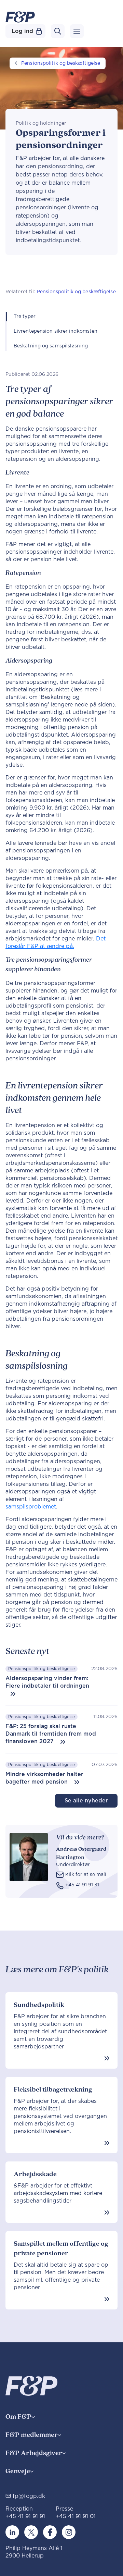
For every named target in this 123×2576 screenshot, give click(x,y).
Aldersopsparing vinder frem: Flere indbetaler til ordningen (47, 1682)
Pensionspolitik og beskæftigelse (61, 63)
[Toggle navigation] (77, 31)
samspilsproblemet (31, 1507)
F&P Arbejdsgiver (34, 2453)
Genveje (18, 2471)
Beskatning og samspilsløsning (51, 346)
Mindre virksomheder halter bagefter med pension (44, 1778)
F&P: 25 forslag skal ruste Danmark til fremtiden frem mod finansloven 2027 (51, 1734)
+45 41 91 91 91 (25, 2516)
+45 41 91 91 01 (76, 2516)
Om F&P (18, 2417)
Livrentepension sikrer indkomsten (56, 331)
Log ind (22, 31)
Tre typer (25, 317)
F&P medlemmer (32, 2435)
